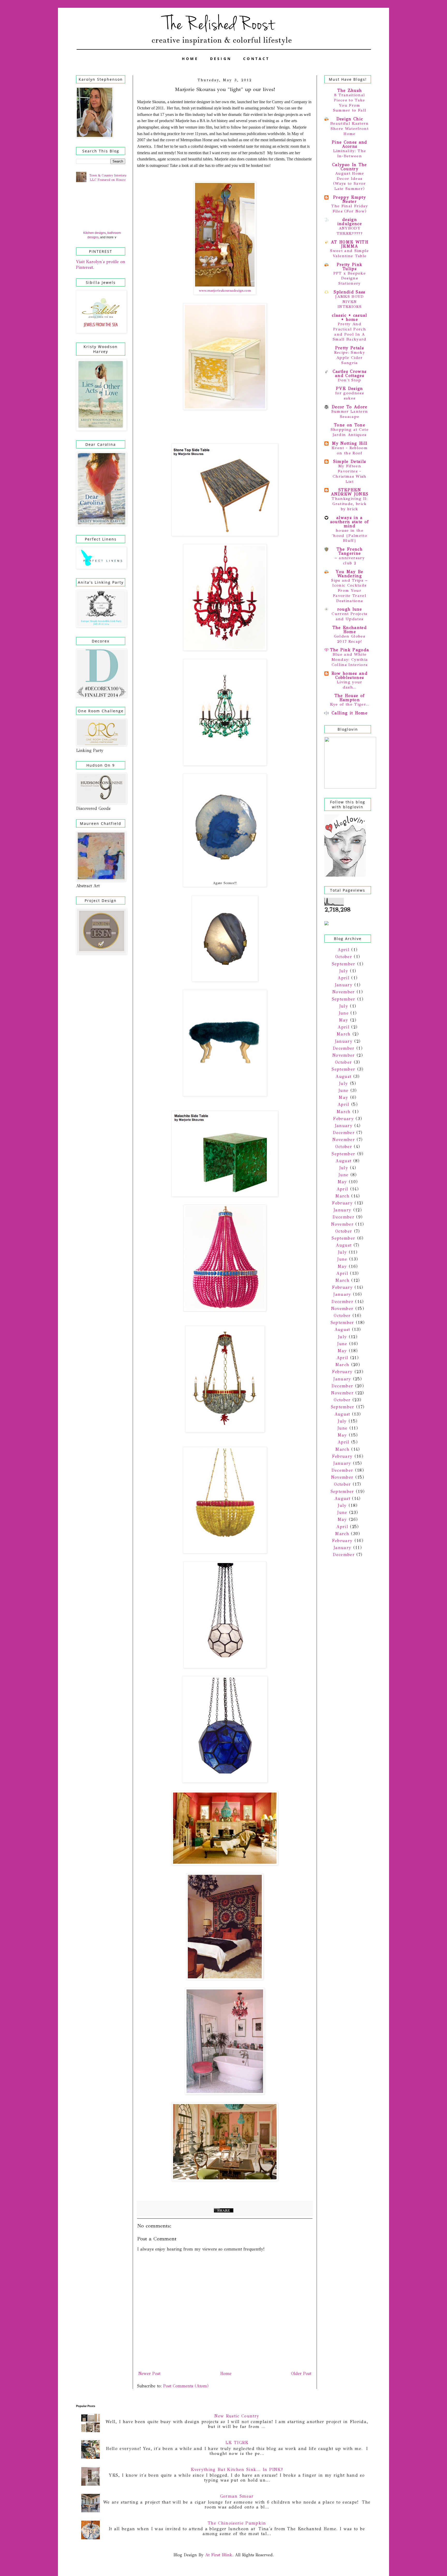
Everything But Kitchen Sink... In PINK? (237, 2470)
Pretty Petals (350, 348)
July (344, 971)
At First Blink (218, 2555)
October (344, 957)
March (344, 1034)
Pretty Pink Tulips (350, 267)
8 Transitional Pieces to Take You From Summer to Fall (350, 103)
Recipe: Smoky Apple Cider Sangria (350, 358)
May (344, 1020)
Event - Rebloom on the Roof (350, 450)
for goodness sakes (350, 396)
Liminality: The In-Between (350, 153)
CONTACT (256, 59)
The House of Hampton (350, 698)
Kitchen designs (95, 233)
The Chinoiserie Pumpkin (237, 2523)
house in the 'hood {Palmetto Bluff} (350, 536)
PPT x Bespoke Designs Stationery (350, 278)
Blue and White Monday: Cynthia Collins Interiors (350, 660)
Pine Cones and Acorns (350, 144)
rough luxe (350, 609)
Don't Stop (349, 380)
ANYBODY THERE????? (350, 231)
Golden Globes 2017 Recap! (350, 639)
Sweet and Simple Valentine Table (349, 253)
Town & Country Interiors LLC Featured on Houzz (108, 178)
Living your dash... (350, 685)
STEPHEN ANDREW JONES (350, 492)
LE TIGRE (237, 2443)
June (344, 1013)
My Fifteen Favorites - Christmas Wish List (350, 474)
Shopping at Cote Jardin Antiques (350, 432)
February (343, 1119)
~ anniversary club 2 (350, 560)
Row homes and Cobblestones (350, 675)
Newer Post (149, 2374)
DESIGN (221, 59)
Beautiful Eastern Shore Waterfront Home (350, 129)
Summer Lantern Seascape (350, 414)
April (344, 950)
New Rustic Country (237, 2416)
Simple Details (350, 461)
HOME (190, 59)
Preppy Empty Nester (350, 199)
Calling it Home (350, 713)
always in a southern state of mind (350, 522)
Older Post (301, 2374)
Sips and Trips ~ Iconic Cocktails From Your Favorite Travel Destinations (349, 591)
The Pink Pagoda (350, 650)
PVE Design (349, 388)
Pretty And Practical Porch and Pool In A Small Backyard (350, 332)
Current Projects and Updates (349, 616)
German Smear (237, 2496)
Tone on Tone (350, 425)
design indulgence (350, 222)
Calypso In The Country (350, 167)
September (344, 964)
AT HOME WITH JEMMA (350, 244)
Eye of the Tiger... (350, 704)
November (344, 992)
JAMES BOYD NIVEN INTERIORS (349, 302)
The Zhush (350, 90)
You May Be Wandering (349, 574)
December (344, 1048)
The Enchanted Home (350, 630)
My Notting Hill (350, 443)
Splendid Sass (349, 292)
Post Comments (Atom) (186, 2386)
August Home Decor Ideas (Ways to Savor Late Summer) (350, 181)
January (344, 985)
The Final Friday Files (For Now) (349, 209)
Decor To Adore (350, 407)
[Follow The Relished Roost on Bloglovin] (345, 875)
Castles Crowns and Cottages (350, 373)
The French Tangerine (350, 551)
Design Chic (350, 119)
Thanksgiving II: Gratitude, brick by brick (349, 504)
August (343, 1076)
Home (226, 2374)
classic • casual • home (349, 317)
